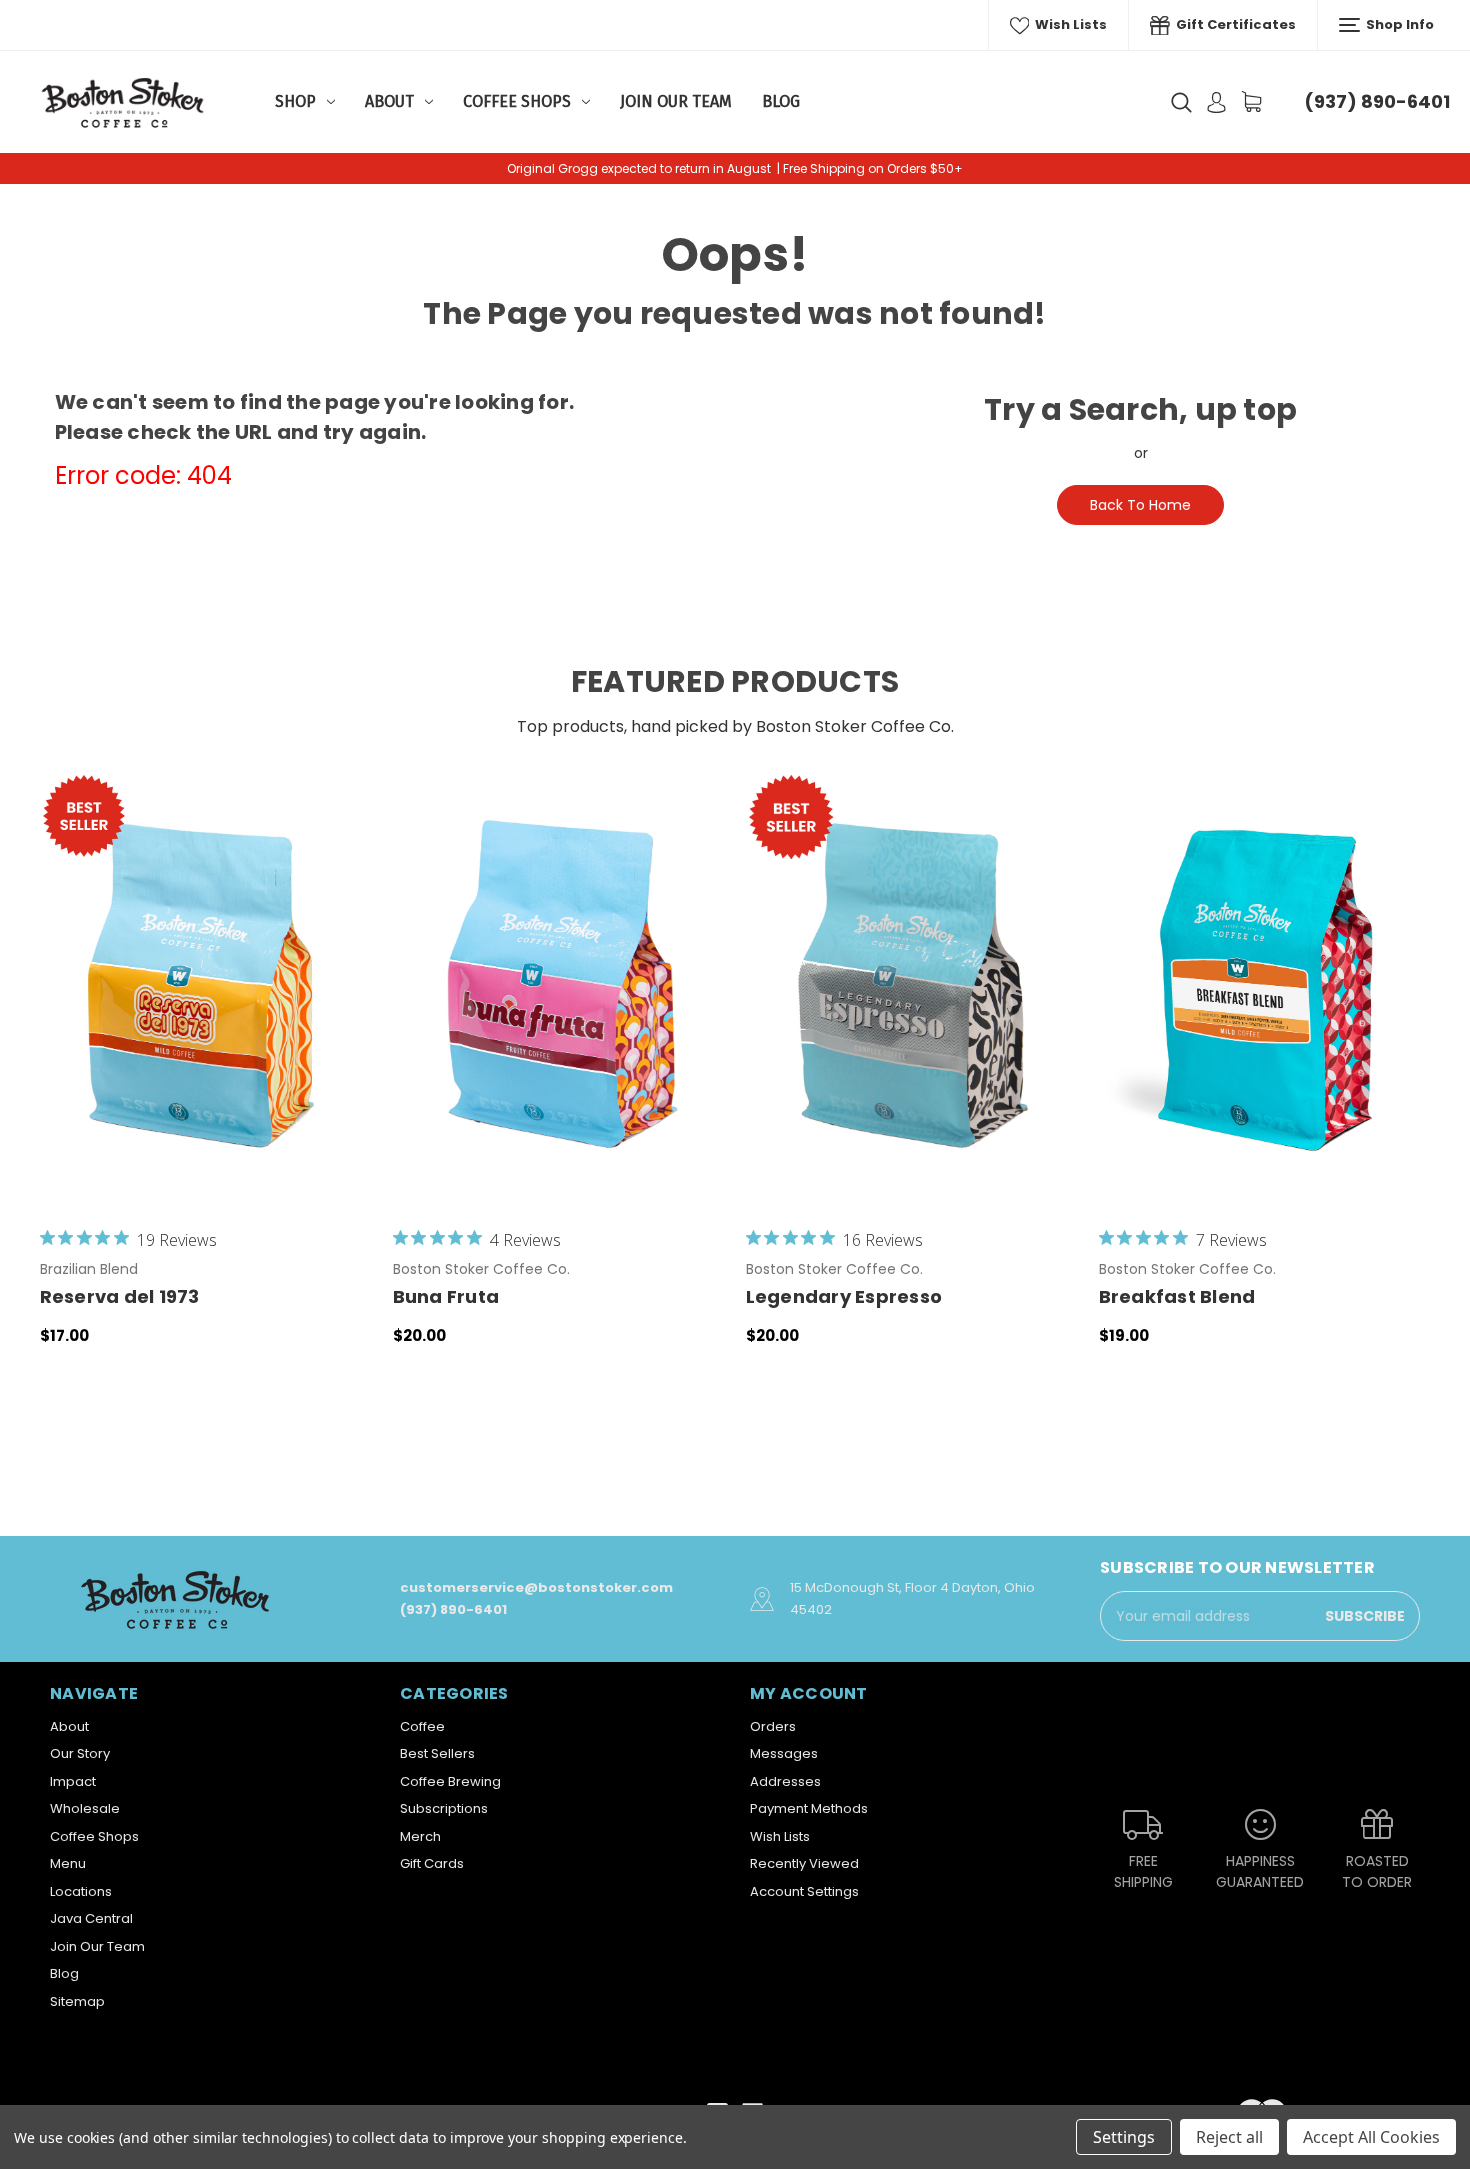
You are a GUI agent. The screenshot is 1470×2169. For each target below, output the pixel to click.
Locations (81, 1891)
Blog (781, 101)
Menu (68, 1863)
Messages (784, 1753)
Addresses (785, 1781)
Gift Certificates (1234, 24)
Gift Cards (432, 1863)
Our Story (80, 1753)
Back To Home (1140, 505)
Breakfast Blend (1177, 1296)
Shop (295, 101)
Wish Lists (1069, 24)
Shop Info (1398, 24)
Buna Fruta (446, 1296)
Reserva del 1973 (120, 1296)
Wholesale (85, 1808)
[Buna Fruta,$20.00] (559, 987)
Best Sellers (437, 1753)
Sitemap (77, 2001)
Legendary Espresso (844, 1296)
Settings (1124, 2137)
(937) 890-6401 (1377, 101)
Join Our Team (676, 101)
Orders (773, 1726)
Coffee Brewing (450, 1781)
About (389, 101)
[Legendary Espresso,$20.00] (912, 987)
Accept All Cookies (1371, 2137)
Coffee (422, 1726)
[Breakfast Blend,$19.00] (1265, 987)
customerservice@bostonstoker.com (536, 1587)
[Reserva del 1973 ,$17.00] (206, 987)
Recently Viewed (804, 1863)
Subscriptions (444, 1808)
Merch (420, 1836)
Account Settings (804, 1891)
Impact (73, 1781)
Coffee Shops (517, 101)
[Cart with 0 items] (1251, 101)
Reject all (1229, 2137)
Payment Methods (809, 1808)
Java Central (91, 1918)
